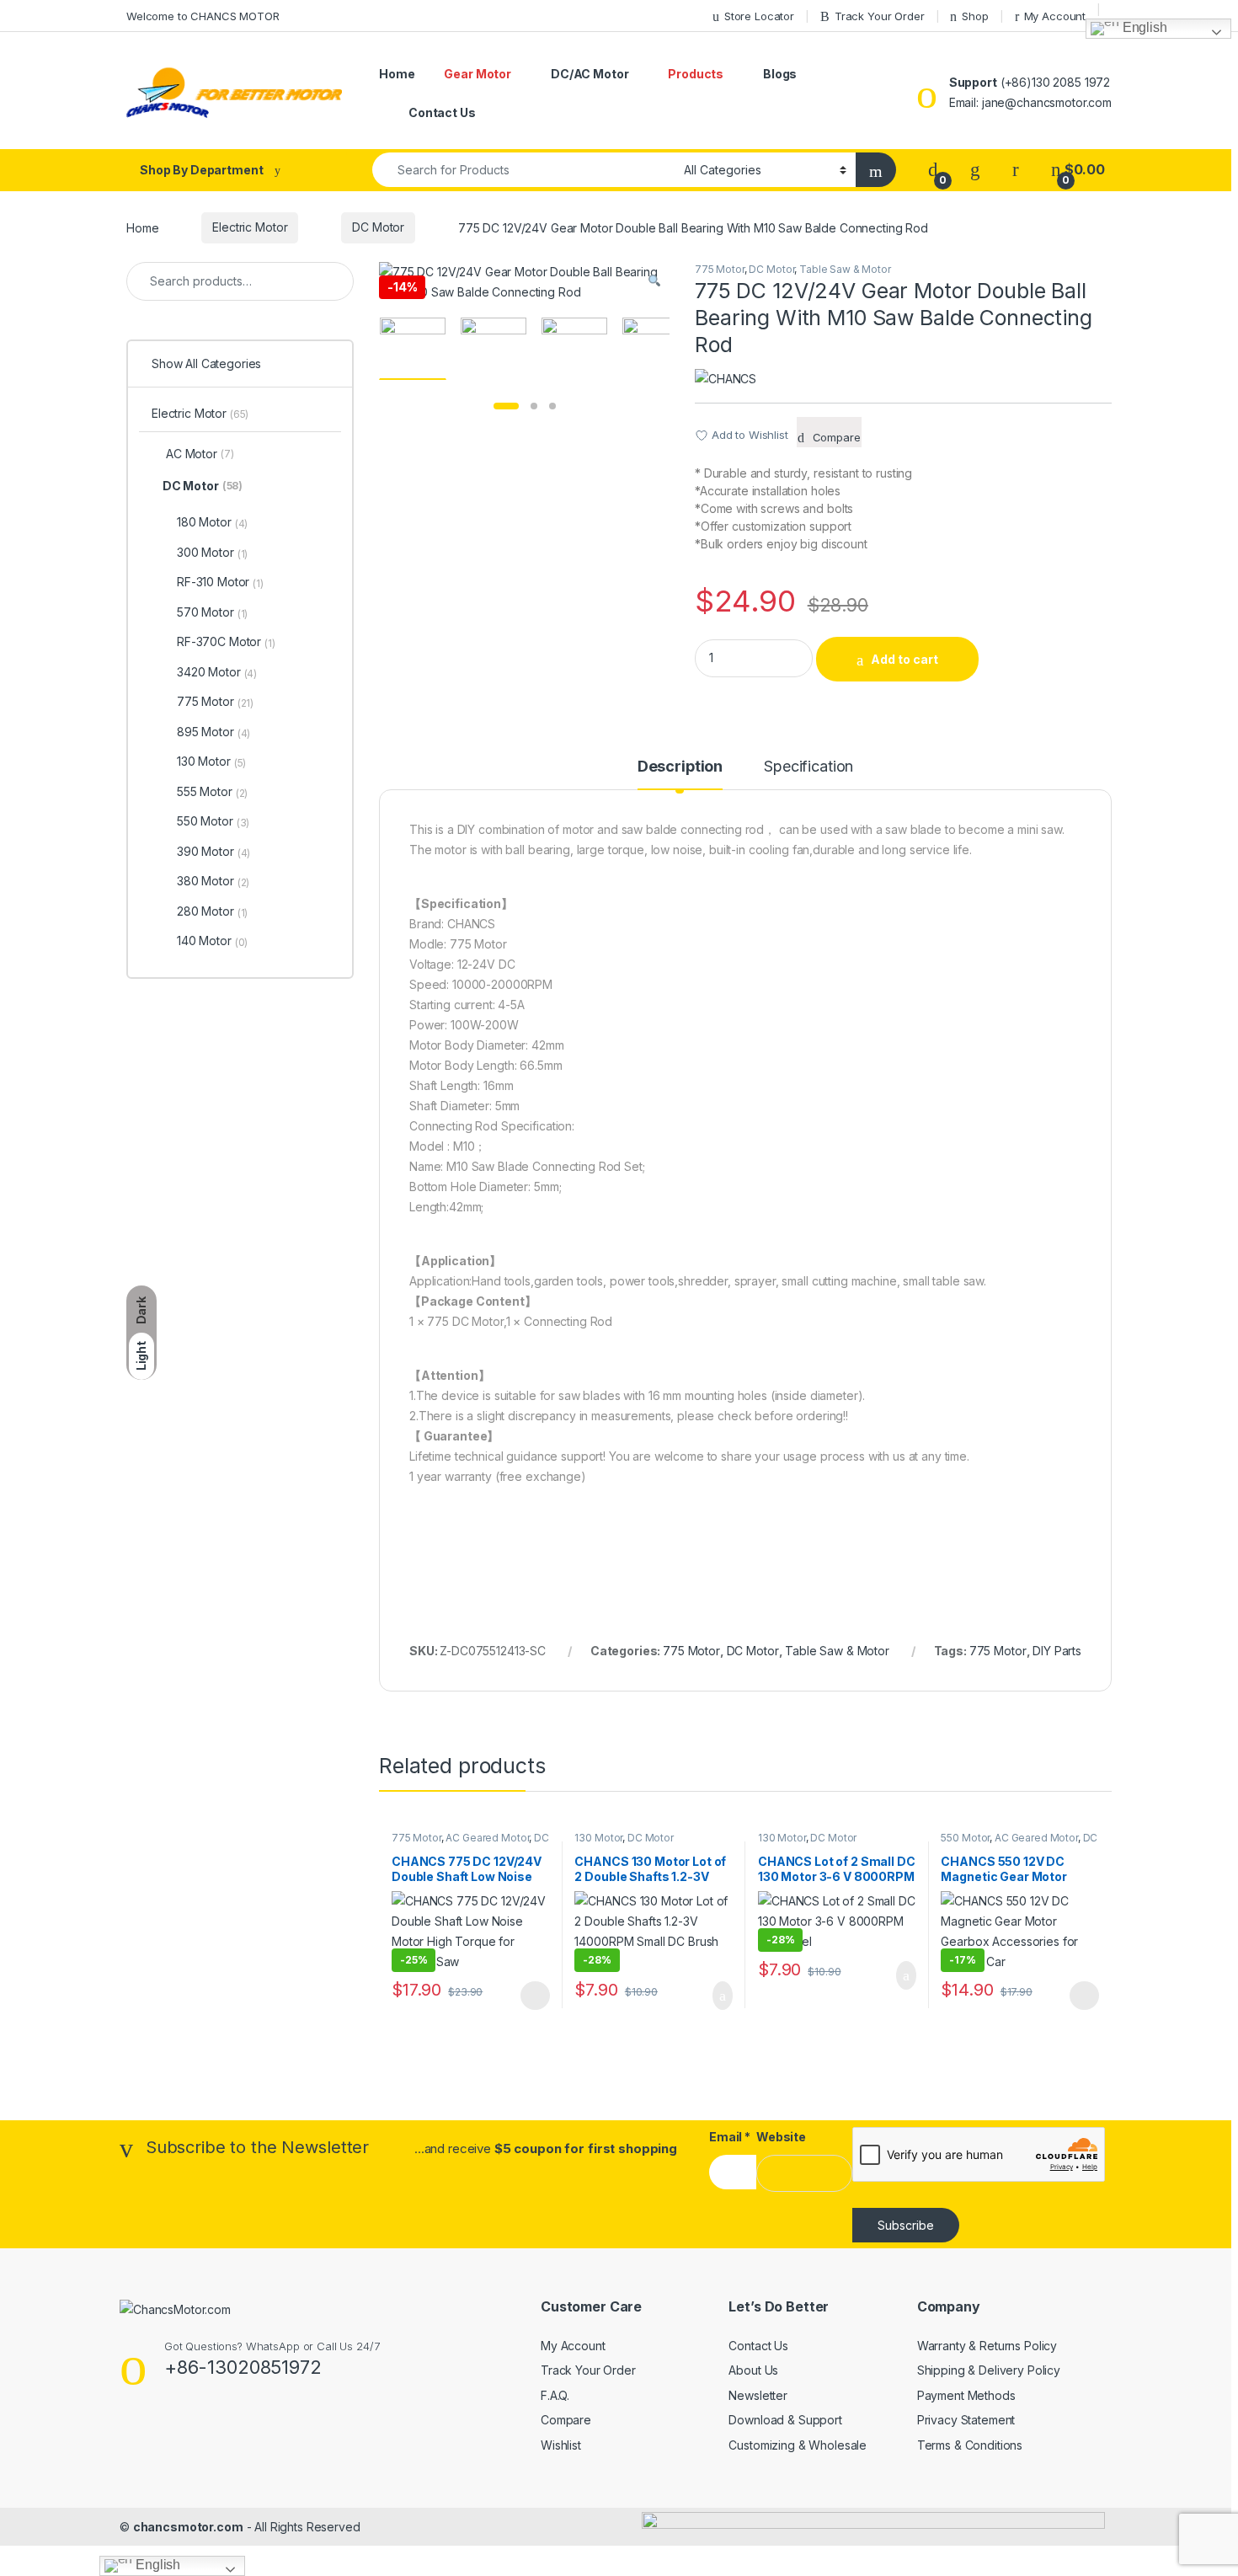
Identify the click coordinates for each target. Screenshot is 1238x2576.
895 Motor (213, 732)
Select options (530, 1996)
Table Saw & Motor (845, 269)
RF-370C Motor (226, 642)
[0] (933, 170)
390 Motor (213, 852)
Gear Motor (478, 74)
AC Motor (200, 454)
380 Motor (213, 881)
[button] (654, 281)
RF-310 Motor (220, 582)
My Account (573, 2346)
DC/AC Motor (590, 74)
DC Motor (378, 227)
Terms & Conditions (970, 2445)
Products (696, 74)
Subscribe (906, 2225)
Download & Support (785, 2420)
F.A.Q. (555, 2395)
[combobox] (523, 170)
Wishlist (561, 2445)
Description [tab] (680, 767)
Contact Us (442, 112)
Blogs (780, 74)
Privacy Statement (966, 2420)
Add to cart (904, 659)
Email (730, 2137)
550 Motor (965, 1838)
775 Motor (720, 269)
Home (397, 74)
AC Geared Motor (487, 1838)
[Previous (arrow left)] (29, 1273)
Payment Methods (966, 2395)
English (1143, 28)
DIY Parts (1057, 1651)
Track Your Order (588, 2370)
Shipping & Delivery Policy (989, 2370)
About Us (753, 2370)
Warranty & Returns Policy (987, 2346)
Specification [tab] (808, 767)
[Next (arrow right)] (1209, 1273)
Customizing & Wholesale (798, 2445)
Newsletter (758, 2395)
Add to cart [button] (721, 1996)
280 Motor (212, 911)
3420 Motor (217, 672)
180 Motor (212, 522)
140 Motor (212, 941)
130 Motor (598, 1838)
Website (781, 2137)
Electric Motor (250, 227)
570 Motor (212, 612)
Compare (566, 2420)
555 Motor (212, 792)
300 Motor (212, 553)
